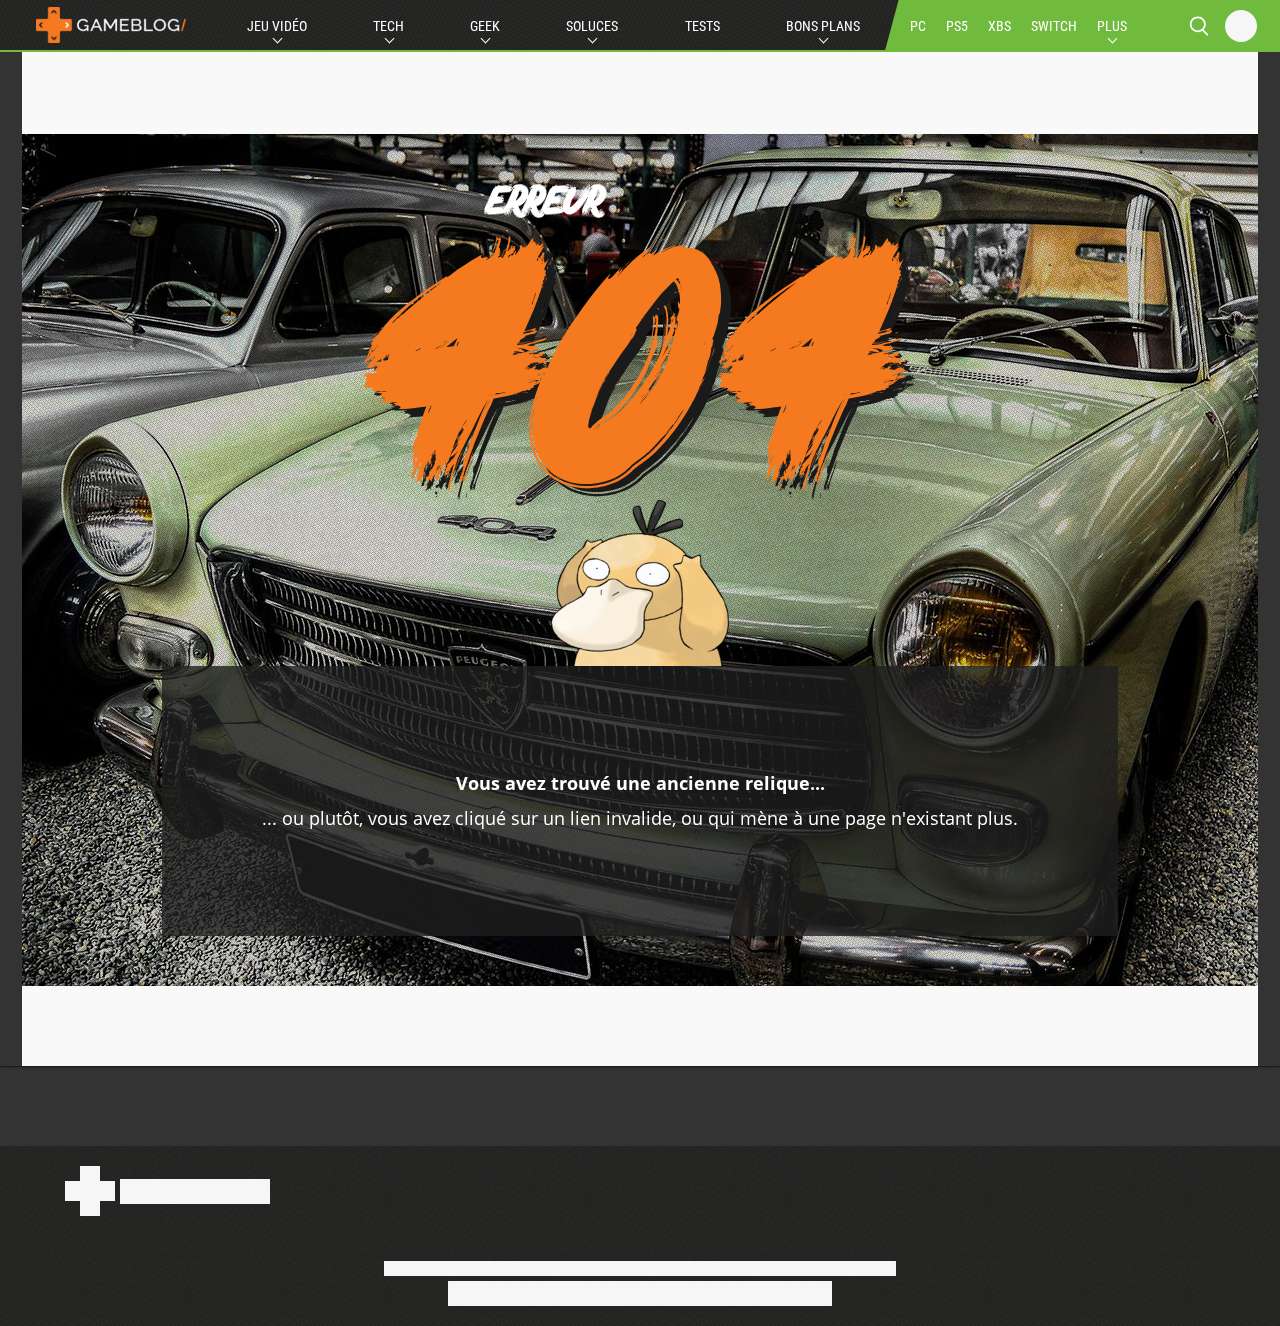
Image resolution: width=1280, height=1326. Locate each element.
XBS (999, 26)
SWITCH (1054, 26)
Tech (388, 26)
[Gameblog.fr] (106, 25)
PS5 (957, 26)
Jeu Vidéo (277, 26)
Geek (485, 26)
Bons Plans (823, 26)
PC (918, 26)
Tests (702, 26)
